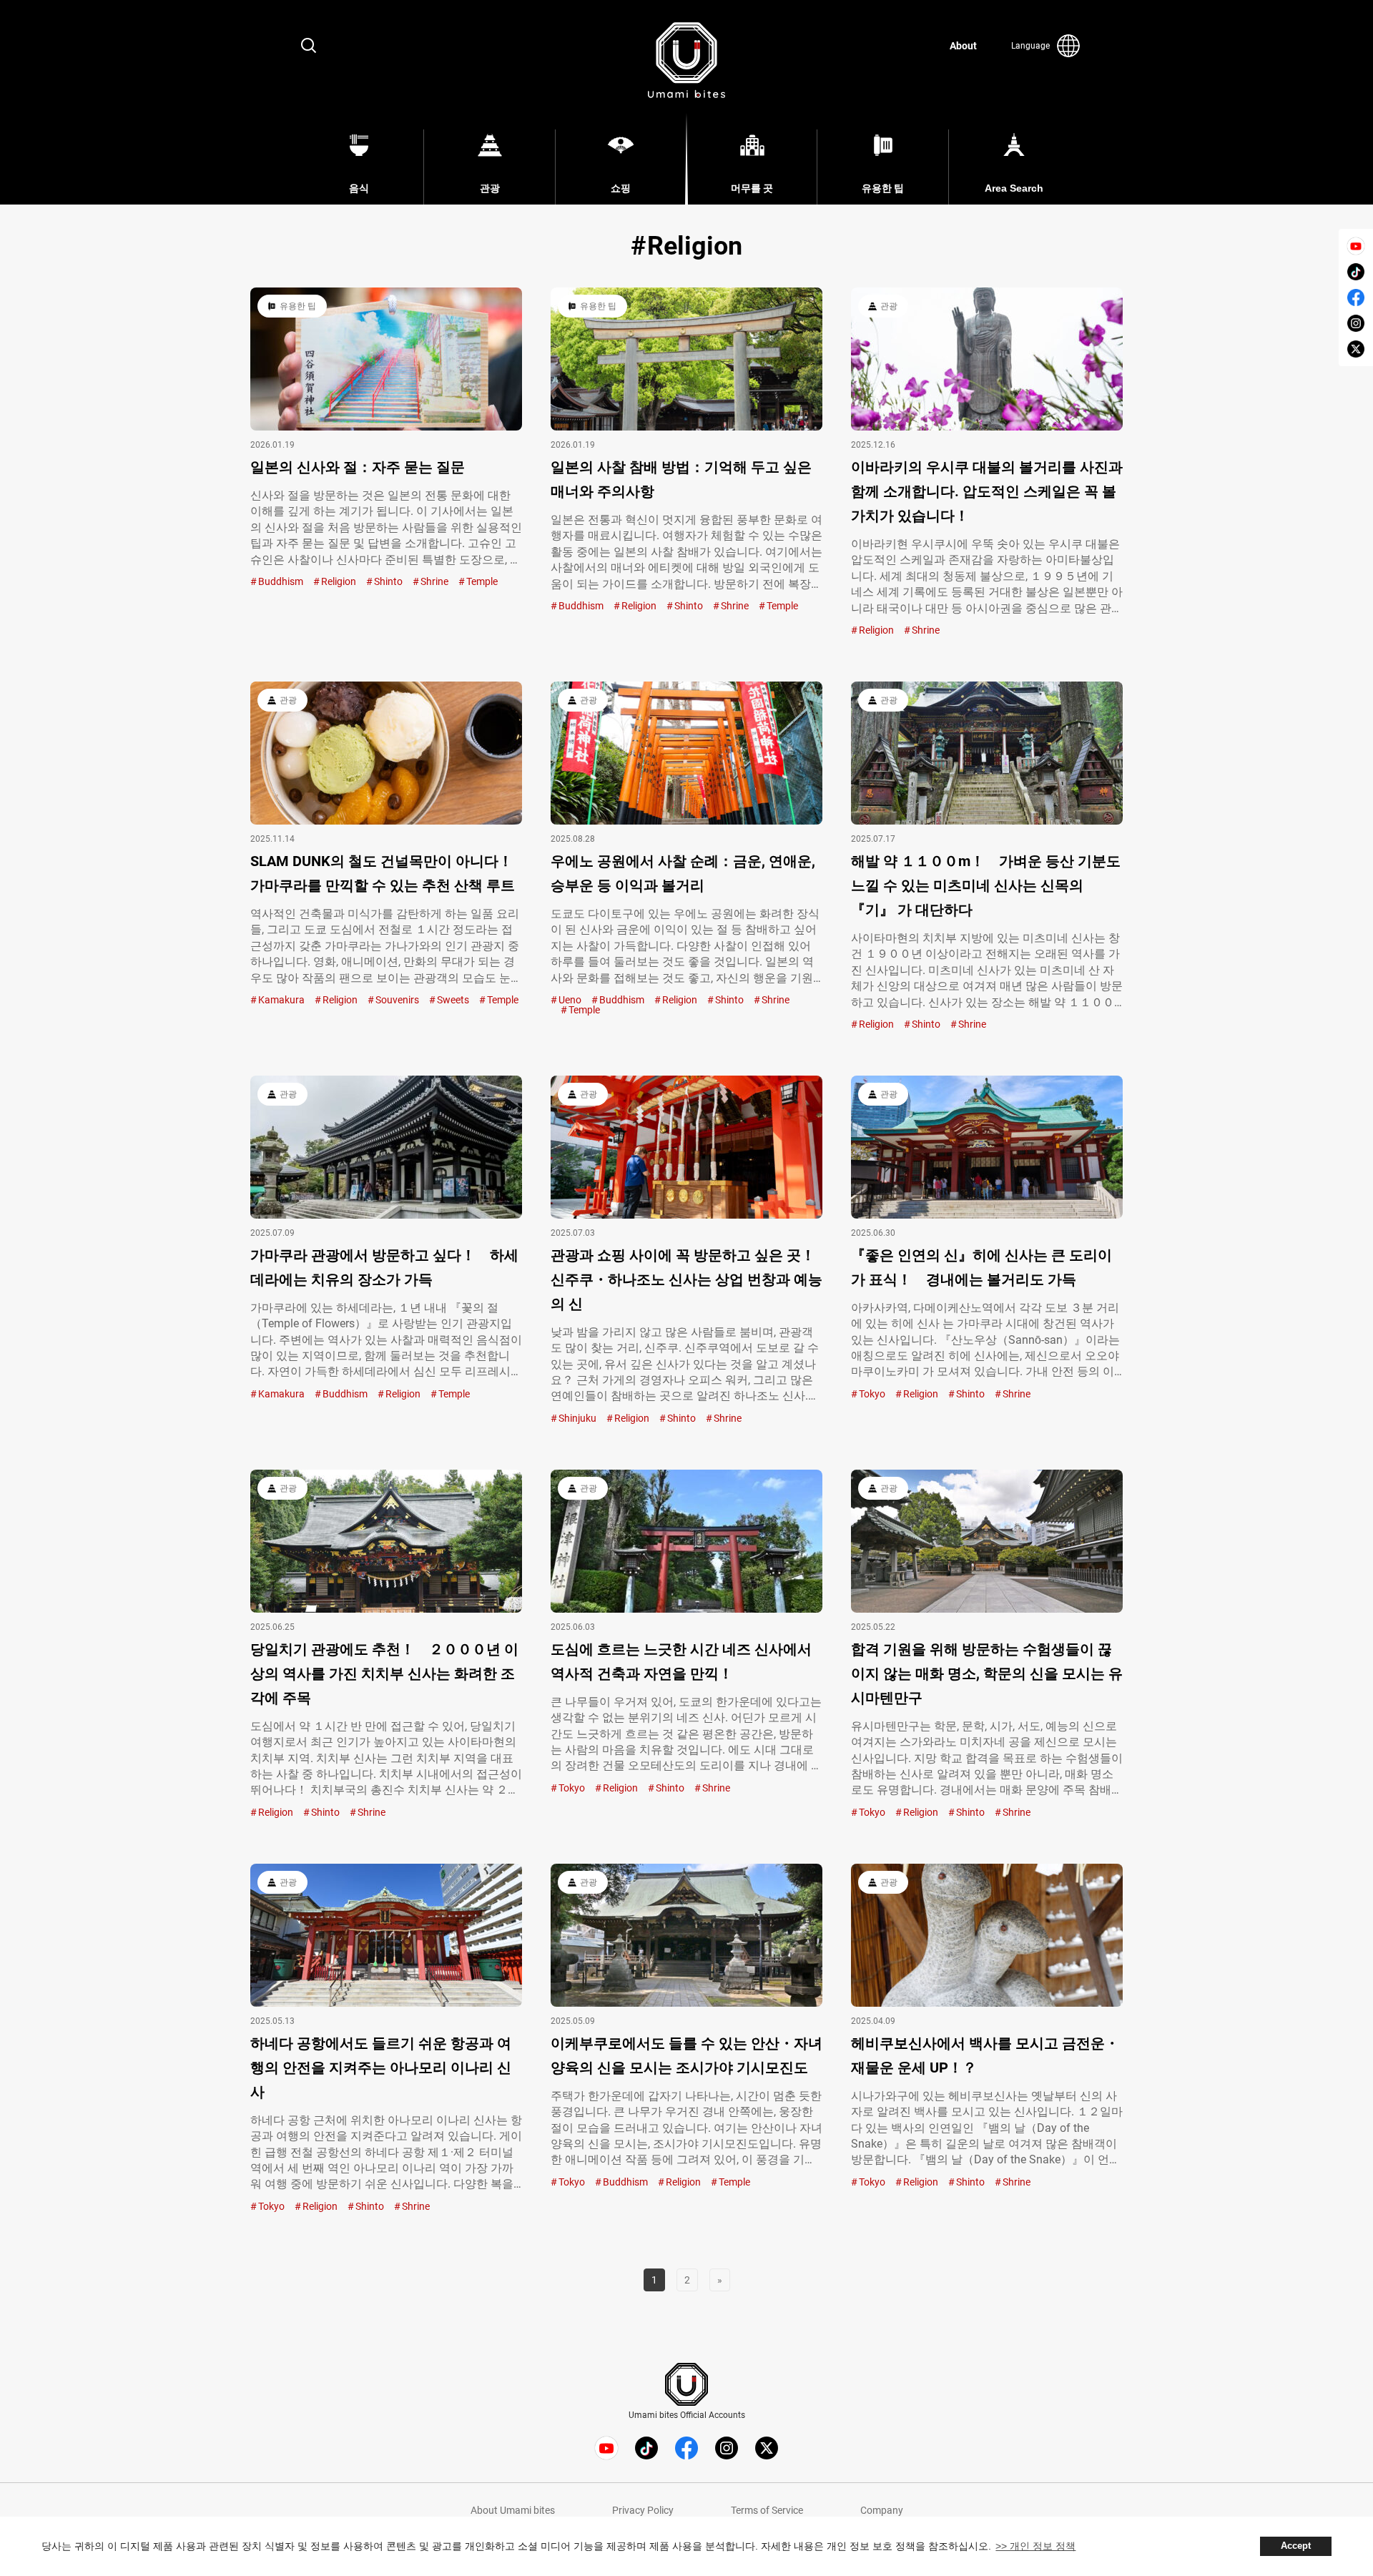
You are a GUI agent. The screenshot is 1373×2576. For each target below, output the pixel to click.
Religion (339, 581)
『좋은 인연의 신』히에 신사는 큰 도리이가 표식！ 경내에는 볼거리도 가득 (981, 1267)
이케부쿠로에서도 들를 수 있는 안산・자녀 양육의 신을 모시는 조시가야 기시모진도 (686, 2055)
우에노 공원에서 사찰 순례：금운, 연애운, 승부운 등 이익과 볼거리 (683, 873)
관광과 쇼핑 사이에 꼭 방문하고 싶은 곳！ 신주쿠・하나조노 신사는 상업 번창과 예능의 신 (686, 1279)
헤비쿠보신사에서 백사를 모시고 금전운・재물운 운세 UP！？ (985, 2055)
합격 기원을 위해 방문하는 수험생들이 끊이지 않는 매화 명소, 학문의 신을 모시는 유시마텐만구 (987, 1673)
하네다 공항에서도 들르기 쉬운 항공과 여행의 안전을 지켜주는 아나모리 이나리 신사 (381, 2068)
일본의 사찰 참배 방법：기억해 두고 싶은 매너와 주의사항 (681, 479)
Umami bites (686, 60)
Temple (482, 581)
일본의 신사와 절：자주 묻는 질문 (358, 467)
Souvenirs (397, 1000)
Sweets (453, 1000)
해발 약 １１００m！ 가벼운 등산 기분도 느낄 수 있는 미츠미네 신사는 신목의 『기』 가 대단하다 (986, 885)
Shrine (434, 581)
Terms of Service (767, 2510)
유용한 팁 (298, 306)
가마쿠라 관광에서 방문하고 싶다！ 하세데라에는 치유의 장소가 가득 (384, 1267)
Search (309, 46)
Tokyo (872, 1394)
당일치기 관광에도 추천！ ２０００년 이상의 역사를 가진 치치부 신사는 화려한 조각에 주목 (384, 1673)
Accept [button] (1296, 2546)
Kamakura (281, 1000)
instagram (1356, 323)
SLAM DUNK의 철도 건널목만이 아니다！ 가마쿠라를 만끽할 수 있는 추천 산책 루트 (383, 873)
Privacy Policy (643, 2510)
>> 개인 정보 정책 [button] (1035, 2546)
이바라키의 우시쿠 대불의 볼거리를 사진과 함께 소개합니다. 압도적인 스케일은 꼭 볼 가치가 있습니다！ (987, 491)
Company (882, 2510)
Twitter (1356, 349)
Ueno (570, 1000)
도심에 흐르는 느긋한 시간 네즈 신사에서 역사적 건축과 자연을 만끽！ (681, 1661)
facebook (1356, 298)
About (963, 46)
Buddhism (281, 581)
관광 (889, 306)
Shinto (388, 581)
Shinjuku (577, 1418)
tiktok (1356, 272)
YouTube (1356, 246)
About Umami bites (513, 2510)
